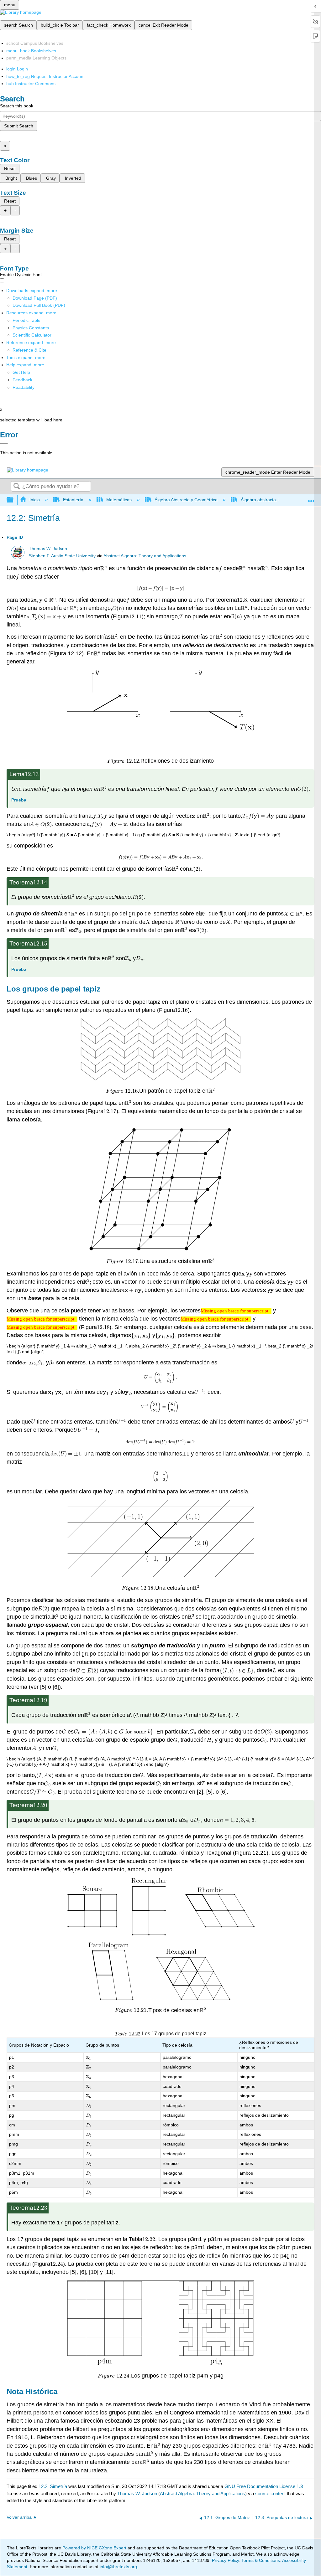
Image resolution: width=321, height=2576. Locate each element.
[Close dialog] (4, 444)
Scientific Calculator (32, 335)
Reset (10, 168)
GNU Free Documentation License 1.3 (264, 2486)
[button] (22, 380)
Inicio (35, 500)
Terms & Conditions (261, 2560)
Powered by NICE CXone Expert (95, 2548)
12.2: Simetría (53, 2486)
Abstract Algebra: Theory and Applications (145, 556)
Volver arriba (19, 2517)
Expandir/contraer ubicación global (311, 498)
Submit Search (19, 126)
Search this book (17, 106)
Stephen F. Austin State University (62, 556)
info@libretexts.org (118, 2567)
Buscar (17, 487)
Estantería (73, 500)
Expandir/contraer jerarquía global (14, 500)
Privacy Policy (225, 2560)
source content (270, 2494)
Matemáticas (119, 500)
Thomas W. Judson (48, 549)
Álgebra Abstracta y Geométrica (186, 500)
